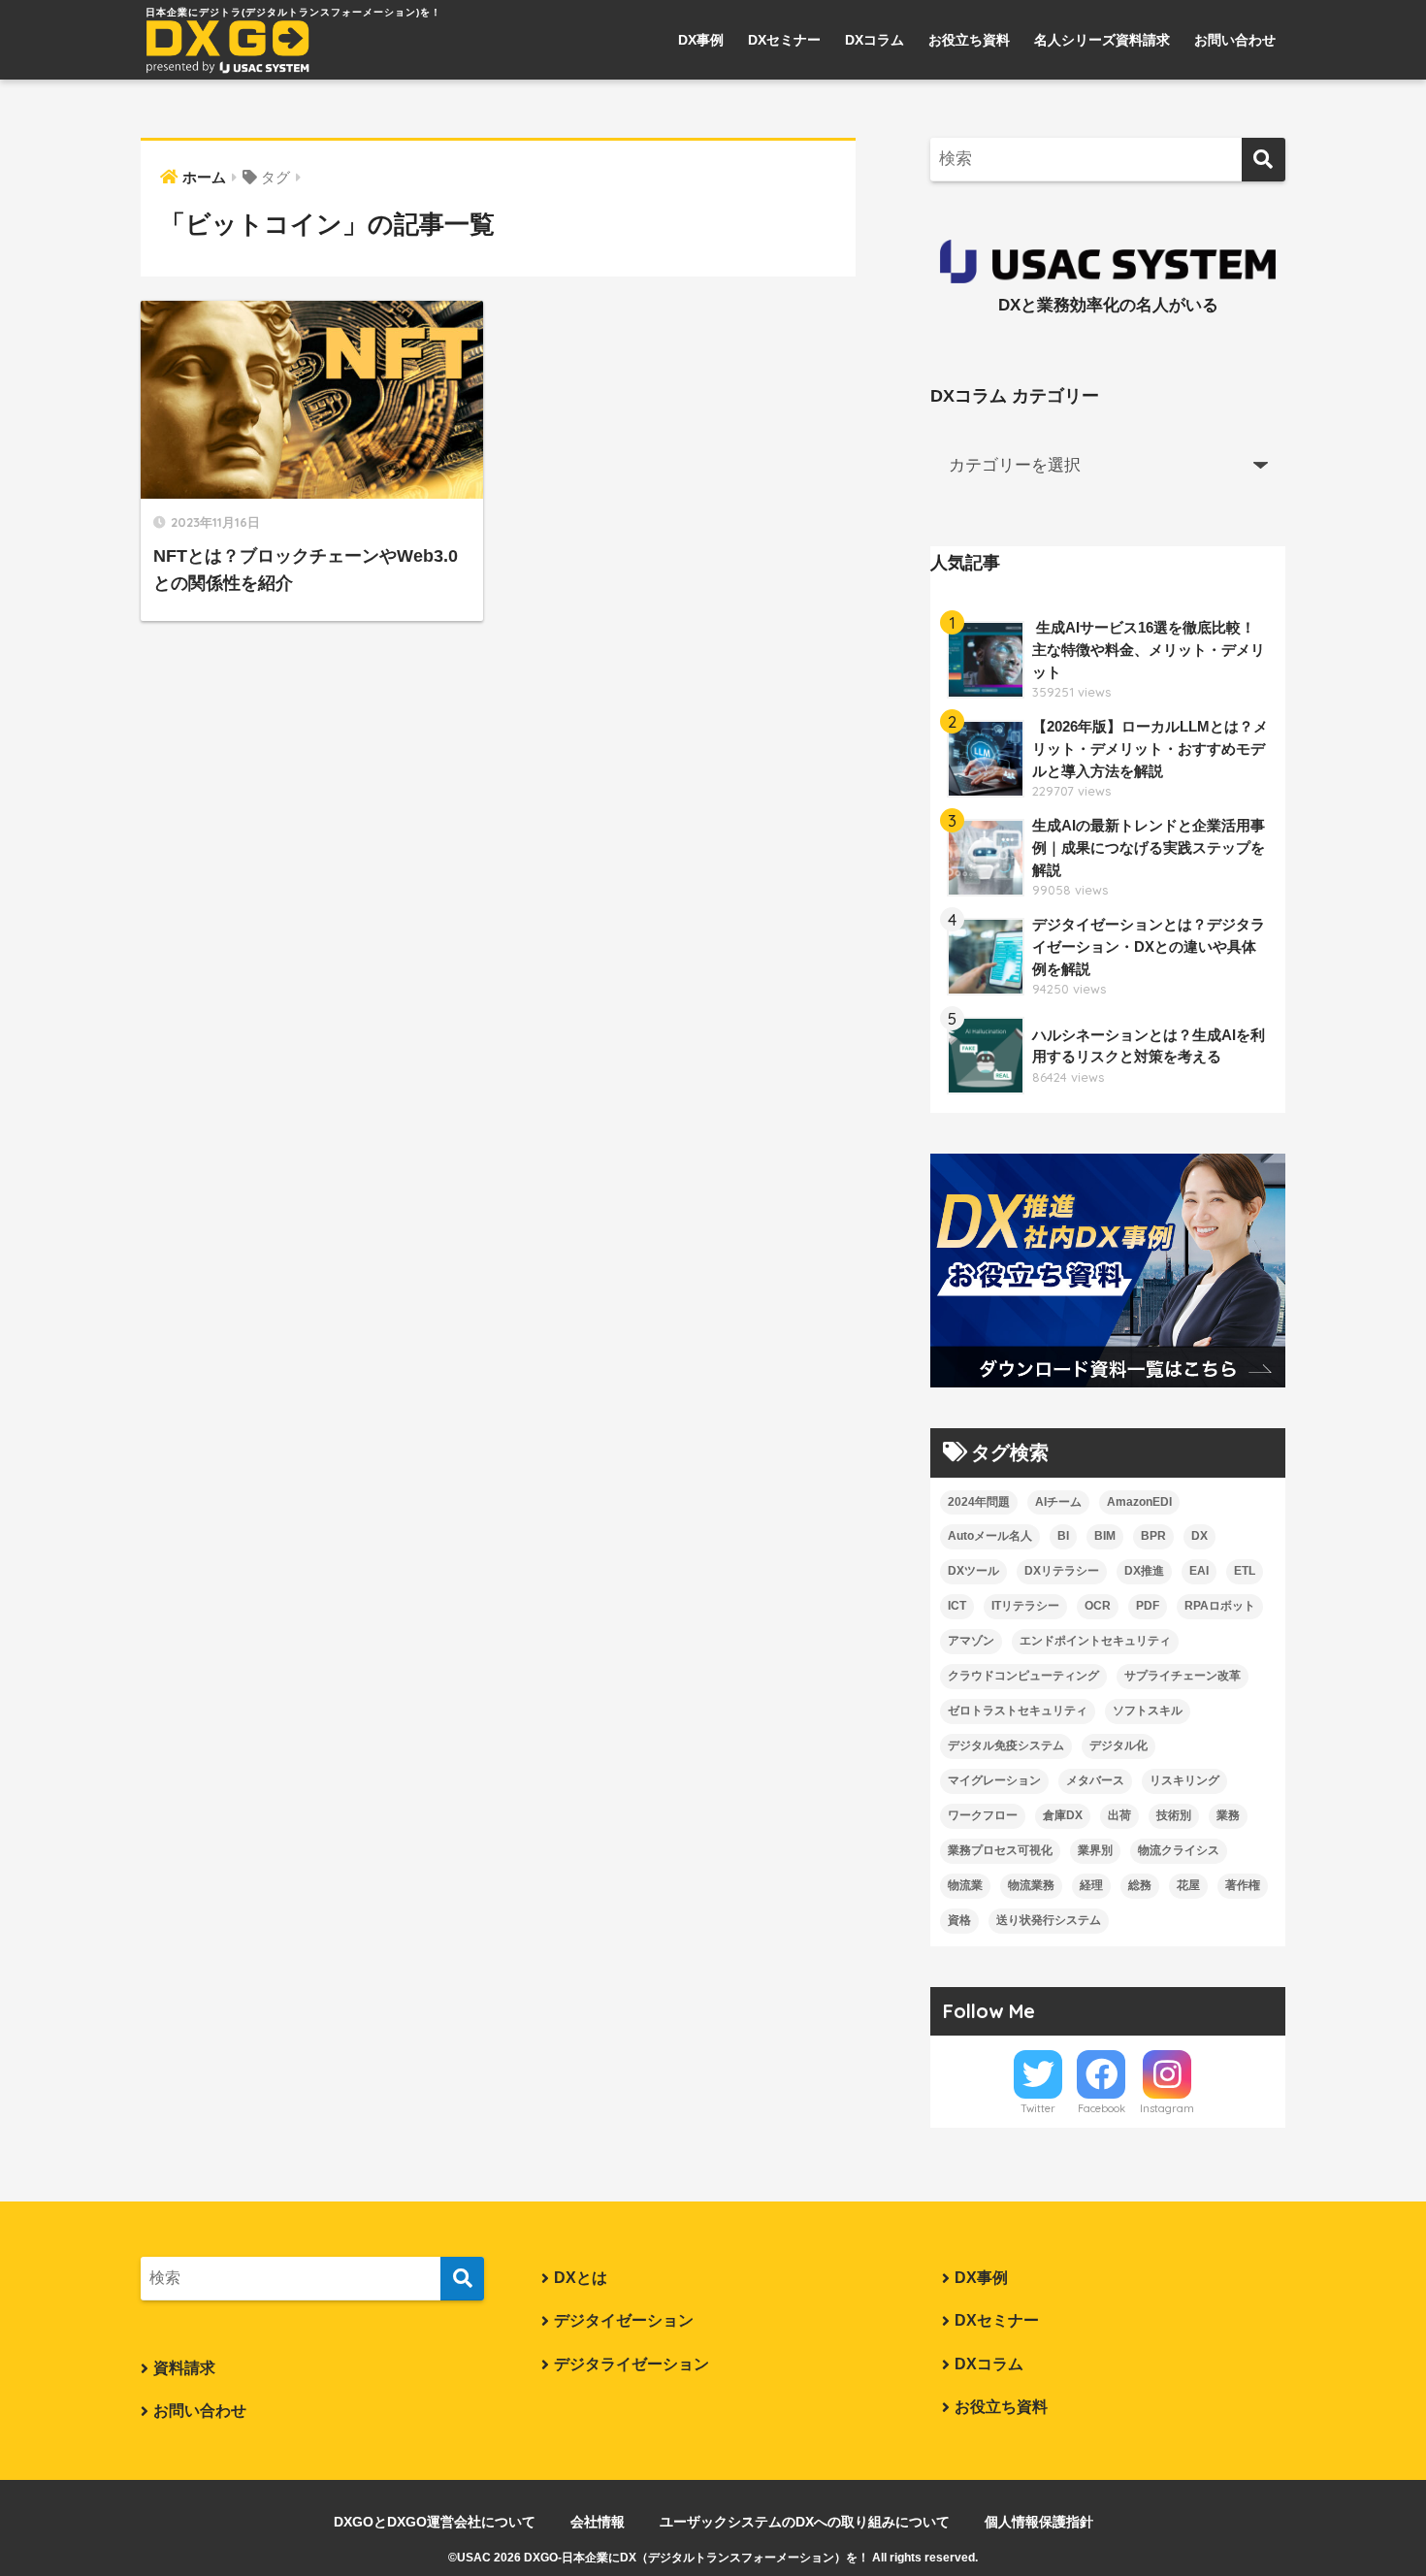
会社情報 (598, 2522)
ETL (1245, 1571)
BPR (1153, 1536)
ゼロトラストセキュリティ (1018, 1711)
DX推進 (1144, 1571)
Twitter (1038, 2108)
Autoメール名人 (990, 1536)
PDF (1148, 1606)
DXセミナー (784, 40)
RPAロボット (1220, 1606)
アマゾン (971, 1641)
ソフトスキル (1148, 1711)
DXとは (581, 2278)
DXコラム (875, 40)
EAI (1199, 1571)
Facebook (1102, 2108)
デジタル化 (1118, 1745)
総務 (1140, 1885)
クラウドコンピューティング (1023, 1676)
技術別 (1174, 1815)
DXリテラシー (1062, 1571)
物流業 (965, 1885)
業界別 (1095, 1850)
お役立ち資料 (969, 40)
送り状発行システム (1049, 1920)
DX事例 (701, 40)
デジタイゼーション (624, 2320)
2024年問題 (979, 1502)
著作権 (1243, 1885)
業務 (1228, 1815)
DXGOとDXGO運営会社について (435, 2522)
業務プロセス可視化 (1000, 1850)
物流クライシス (1179, 1850)
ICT (957, 1606)
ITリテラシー (1025, 1606)
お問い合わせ (1235, 40)
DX (1199, 1536)
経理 (1091, 1885)
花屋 (1188, 1885)
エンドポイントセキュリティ (1095, 1641)
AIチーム (1058, 1502)
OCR (1098, 1606)
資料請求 (184, 2368)
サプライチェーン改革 (1183, 1676)
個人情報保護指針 (1039, 2522)
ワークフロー (983, 1815)
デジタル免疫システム (1006, 1745)
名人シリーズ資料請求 (1102, 40)
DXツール (973, 1571)
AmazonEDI (1139, 1502)
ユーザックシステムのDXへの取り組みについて (805, 2522)
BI (1063, 1536)
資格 (959, 1920)
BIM (1105, 1536)
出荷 (1119, 1815)
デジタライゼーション (632, 2364)
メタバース (1095, 1780)
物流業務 (1031, 1885)
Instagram (1167, 2108)
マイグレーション (994, 1780)
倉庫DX (1063, 1815)
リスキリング (1184, 1780)
